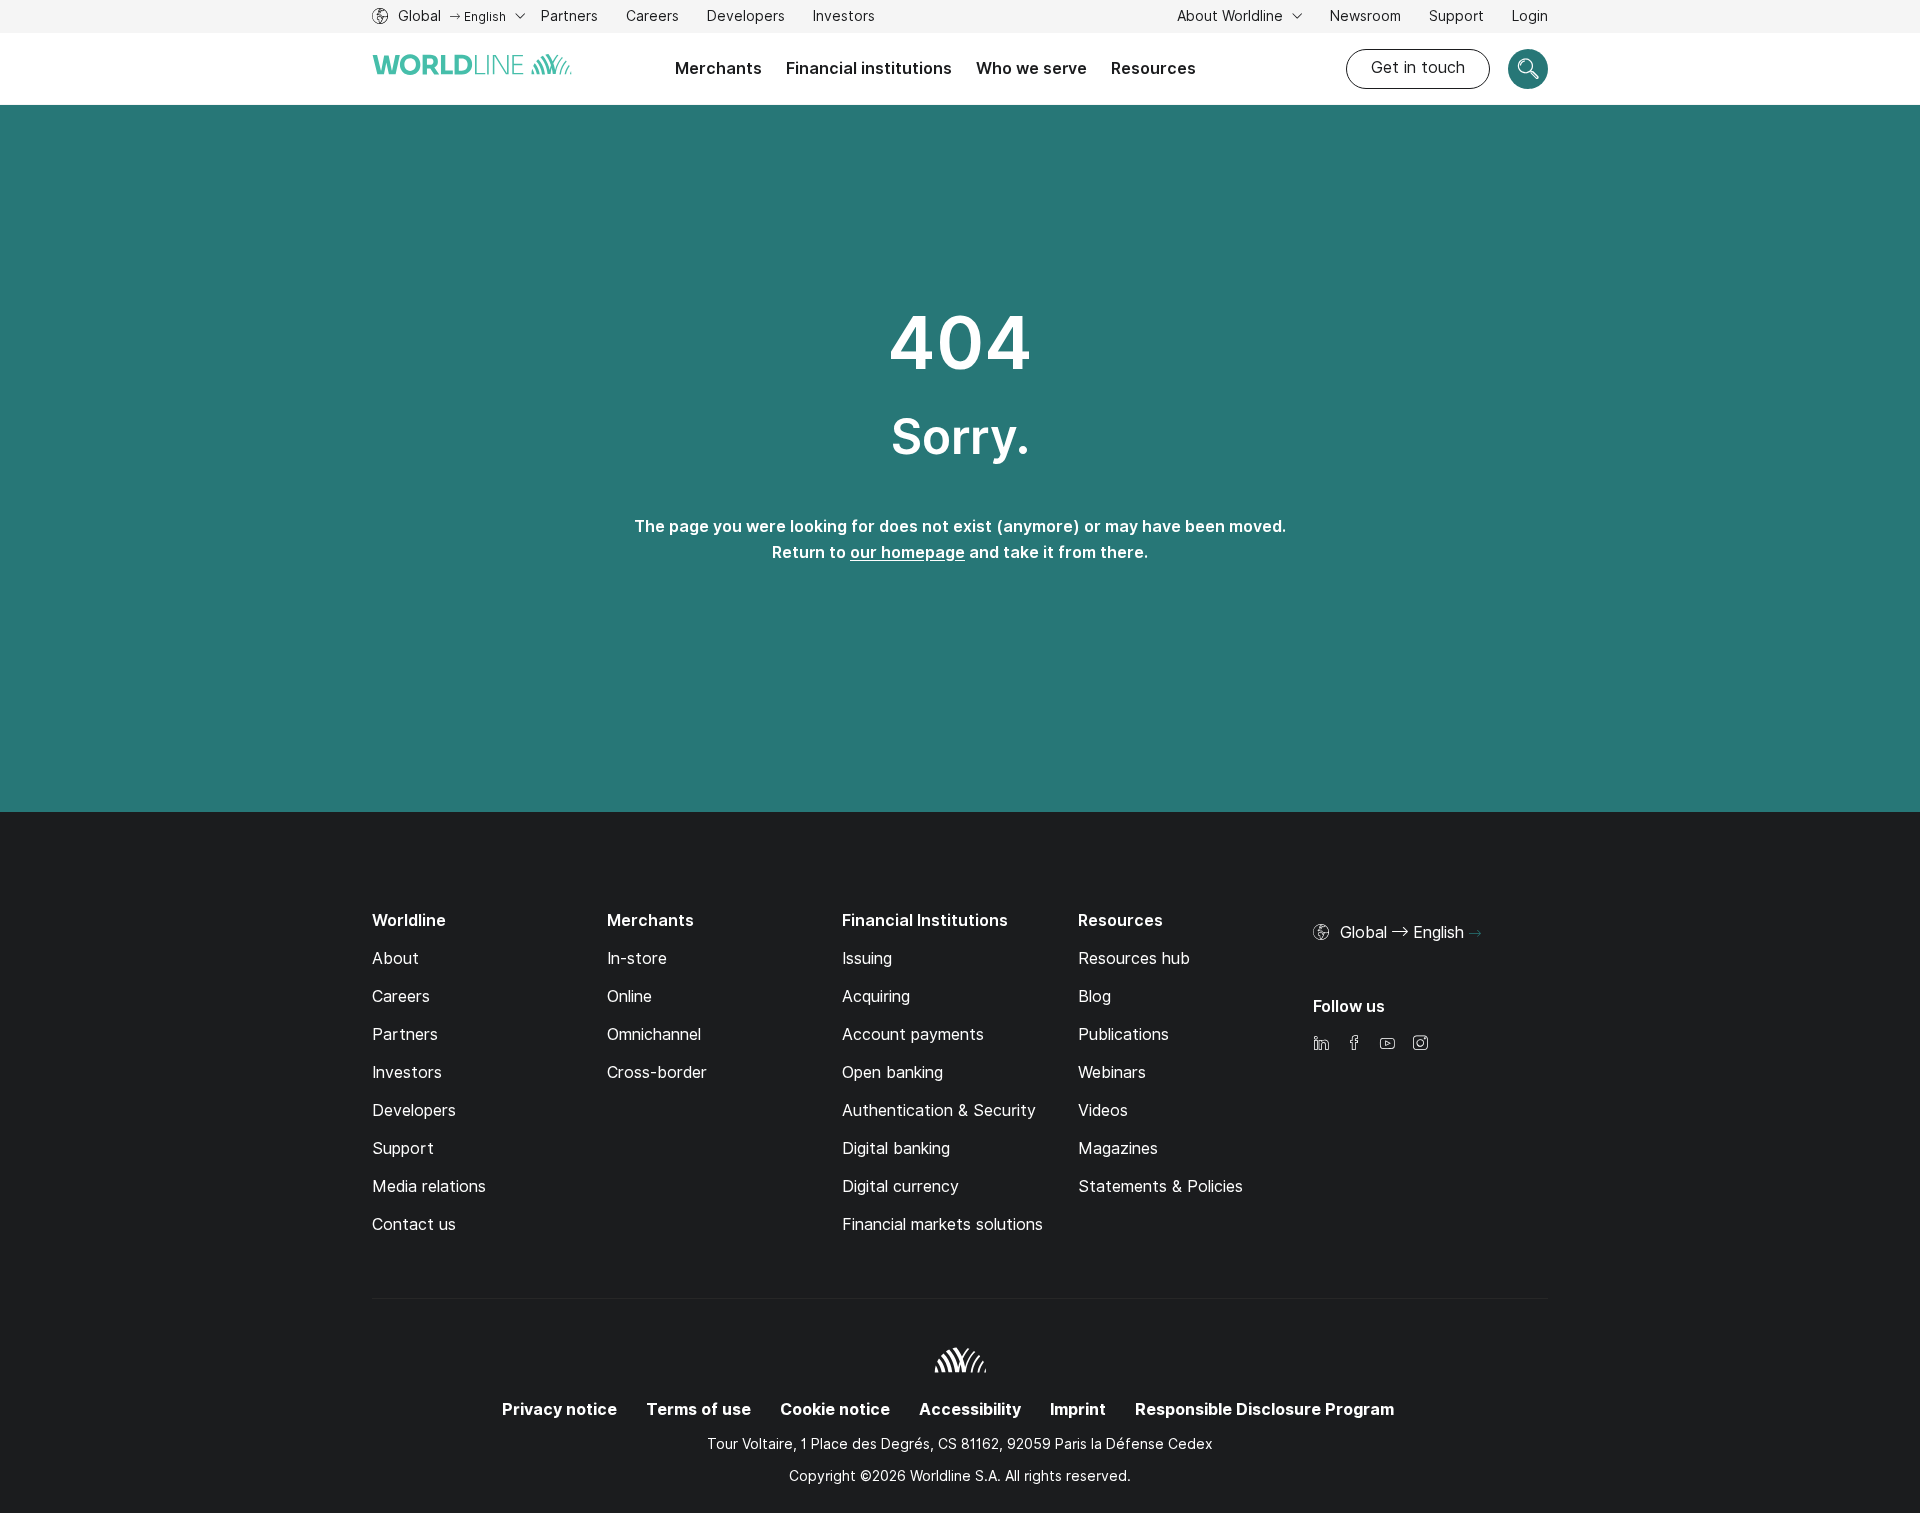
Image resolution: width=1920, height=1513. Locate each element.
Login (1530, 16)
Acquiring (876, 996)
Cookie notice (835, 1409)
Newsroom (1365, 16)
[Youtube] (1387, 1044)
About (395, 958)
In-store (637, 958)
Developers (746, 18)
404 (960, 343)
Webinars (1112, 1072)
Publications (1123, 1034)
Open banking (892, 1072)
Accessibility (970, 1409)
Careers (652, 18)
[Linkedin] (1321, 1044)
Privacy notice (559, 1409)
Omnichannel (654, 1034)
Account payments (913, 1034)
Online (629, 996)
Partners (569, 16)
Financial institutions (869, 68)
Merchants (718, 68)
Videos (1103, 1110)
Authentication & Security (939, 1110)
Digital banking (896, 1148)
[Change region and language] (1475, 934)
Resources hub (1134, 958)
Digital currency (900, 1186)
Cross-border (657, 1072)
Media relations (429, 1186)
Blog (1094, 996)
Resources (1153, 68)
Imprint (1078, 1409)
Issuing (867, 958)
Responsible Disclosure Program (1264, 1409)
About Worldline (1232, 16)
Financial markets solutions (942, 1224)
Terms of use (698, 1409)
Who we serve (1031, 68)
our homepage (907, 552)
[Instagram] (1420, 1044)
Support (1456, 18)
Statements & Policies (1160, 1186)
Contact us (414, 1224)
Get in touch (1418, 67)
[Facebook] (1354, 1044)
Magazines (1118, 1148)
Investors (844, 18)
